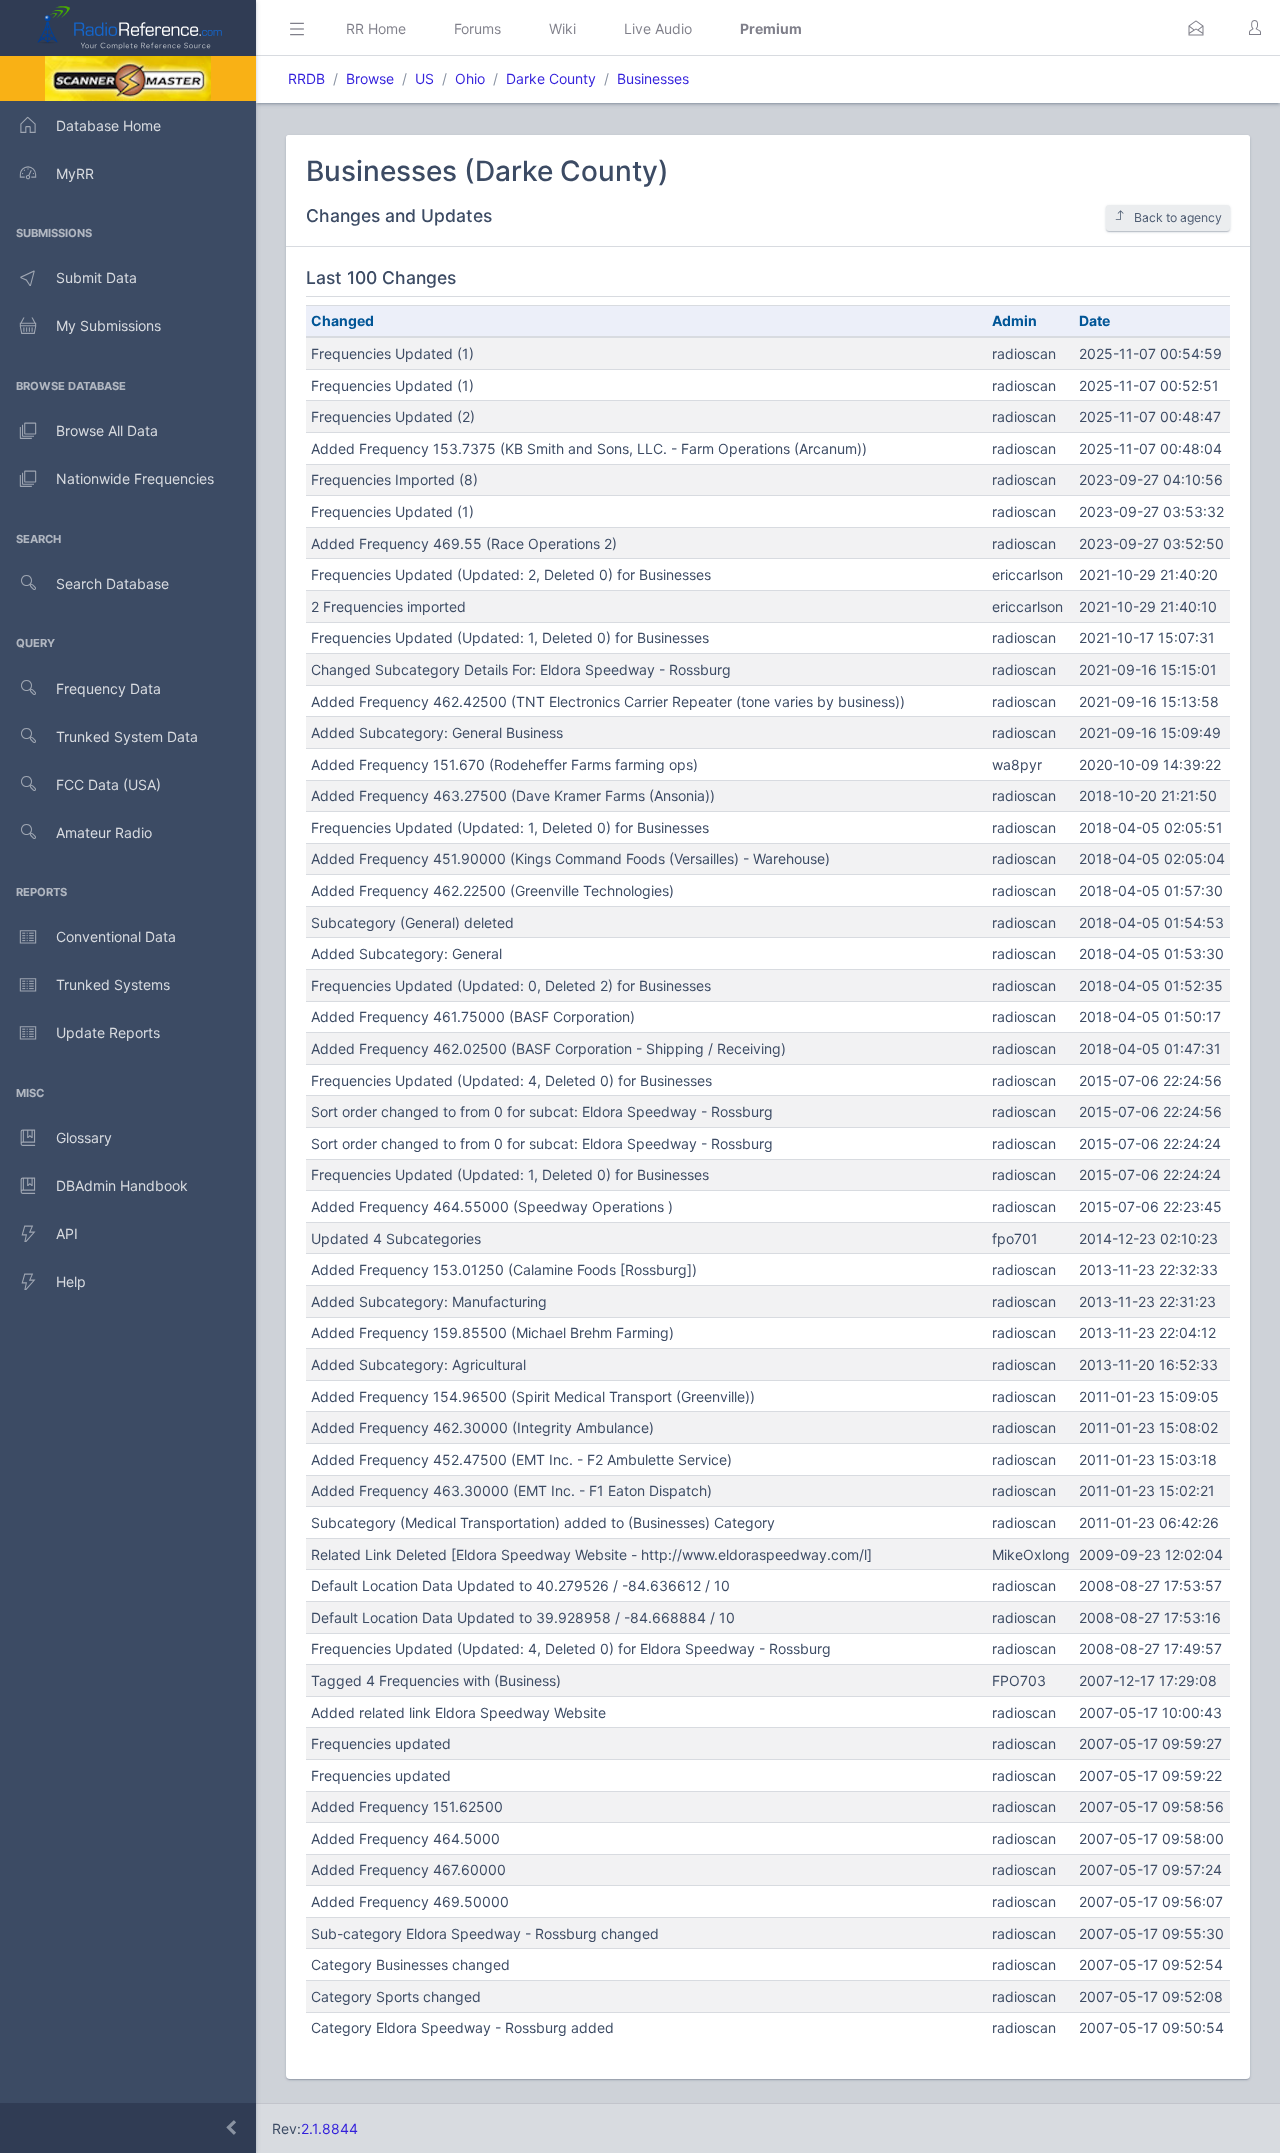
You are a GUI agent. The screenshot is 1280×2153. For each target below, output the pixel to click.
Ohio (470, 78)
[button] (1196, 28)
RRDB (306, 78)
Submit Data (96, 277)
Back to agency (1178, 217)
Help (71, 1281)
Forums (477, 28)
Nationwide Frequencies (135, 478)
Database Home (108, 125)
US (424, 78)
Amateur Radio (104, 832)
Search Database (112, 583)
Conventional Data (116, 936)
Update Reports (108, 1032)
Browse (370, 78)
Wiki (562, 28)
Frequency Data (108, 688)
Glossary (84, 1137)
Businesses (653, 78)
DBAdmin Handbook (122, 1185)
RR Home (376, 28)
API (67, 1233)
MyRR (75, 173)
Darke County (551, 78)
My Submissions (108, 325)
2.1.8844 (329, 2128)
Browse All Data (107, 430)
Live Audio (658, 28)
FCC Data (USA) (108, 784)
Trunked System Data (127, 736)
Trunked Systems (113, 984)
